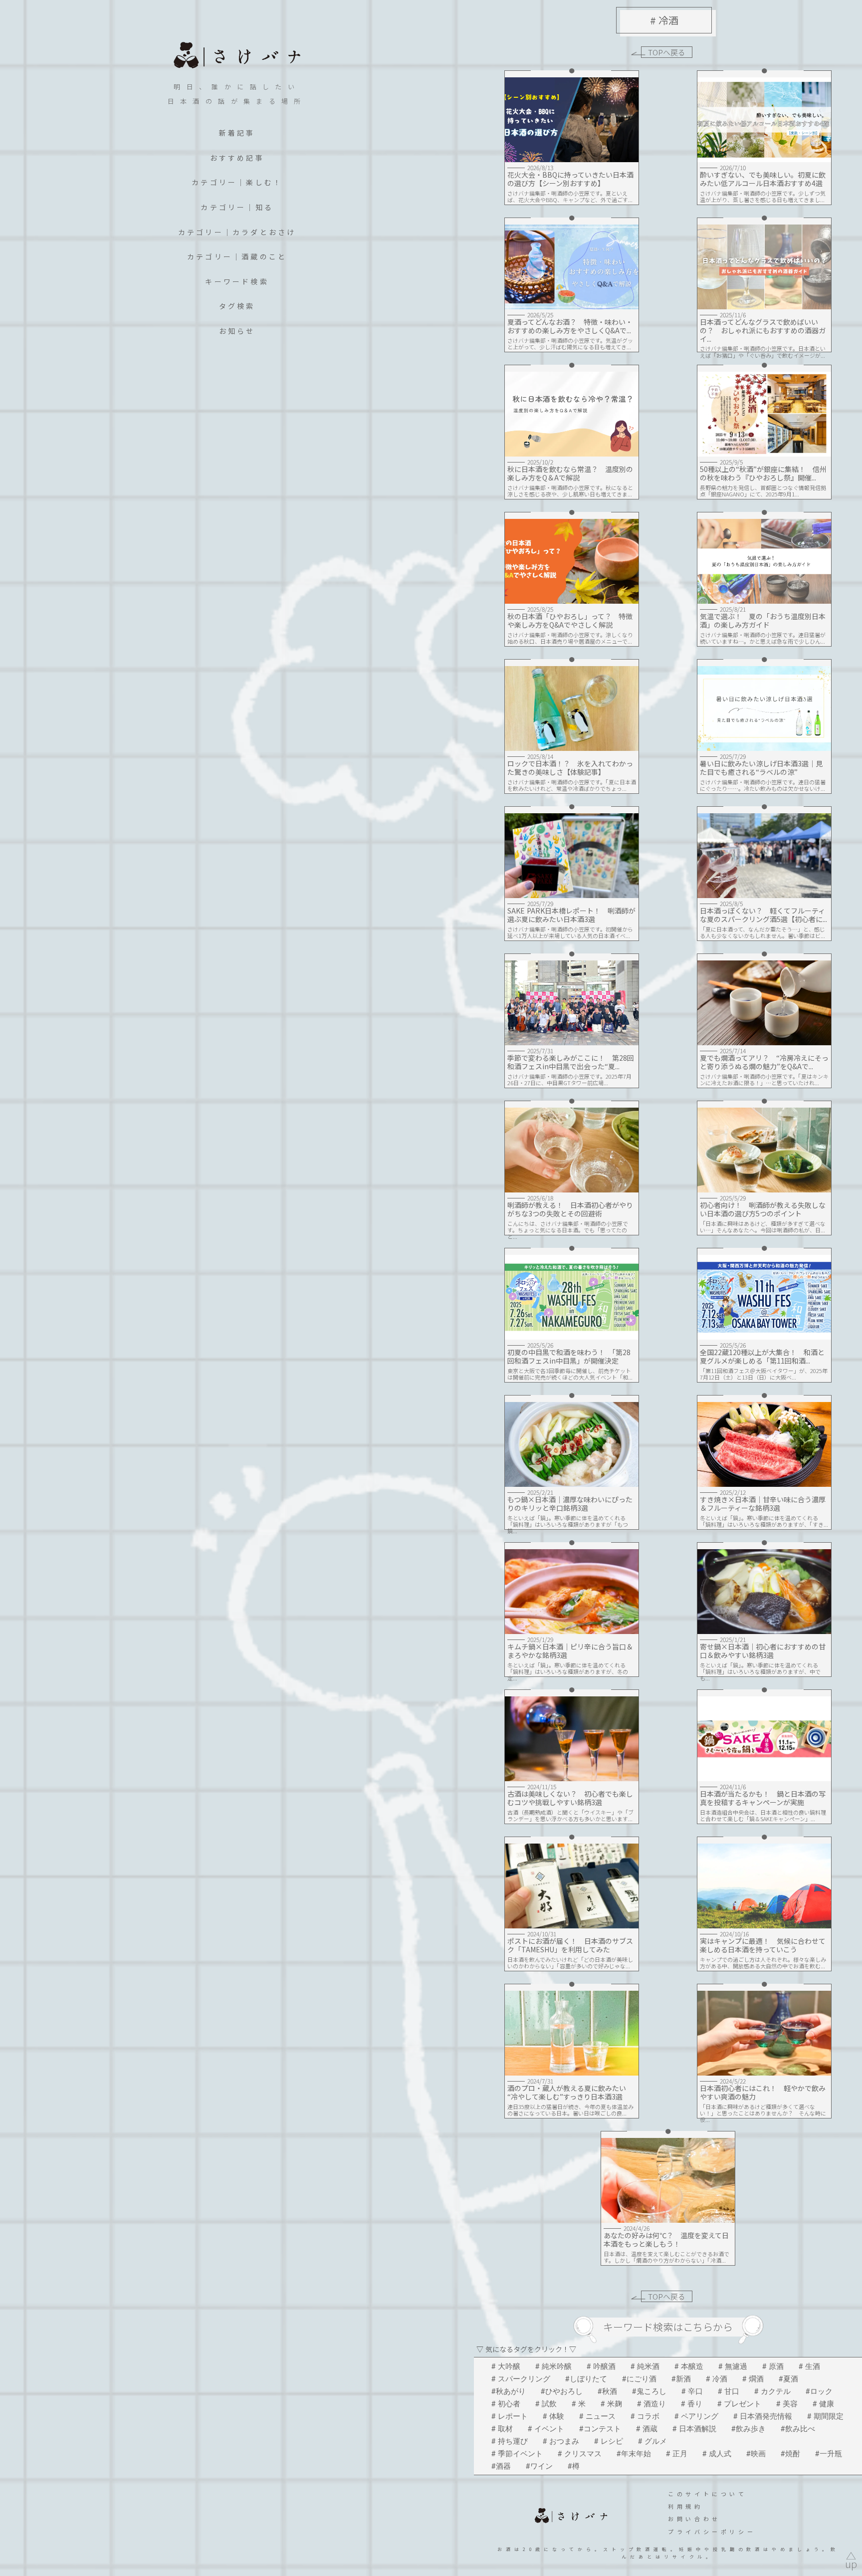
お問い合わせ (694, 2519)
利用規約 (685, 2506)
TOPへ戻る (667, 52)
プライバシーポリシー (712, 2532)
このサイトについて (707, 2494)
